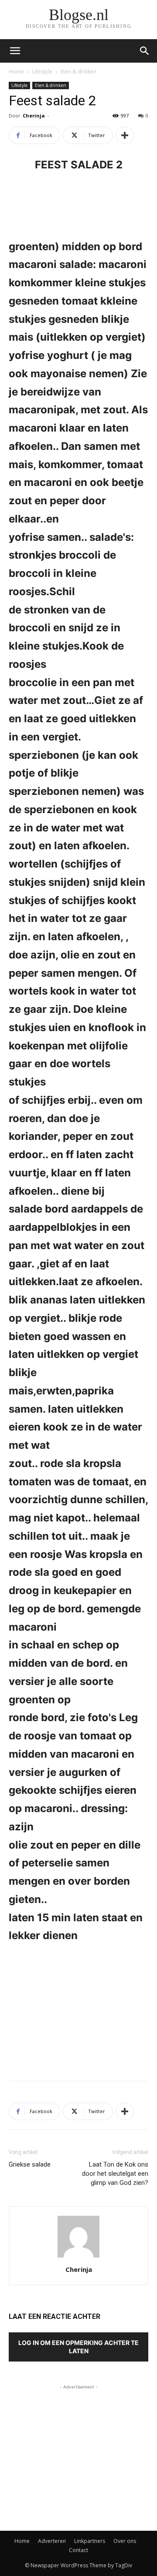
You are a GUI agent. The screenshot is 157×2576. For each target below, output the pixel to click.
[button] (145, 51)
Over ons (125, 2541)
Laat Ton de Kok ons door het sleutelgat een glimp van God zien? (115, 2174)
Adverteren (52, 2541)
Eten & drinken (78, 72)
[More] (125, 135)
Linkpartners (90, 2541)
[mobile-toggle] (15, 51)
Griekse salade (30, 2164)
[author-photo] (78, 2257)
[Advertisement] (78, 2010)
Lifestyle (42, 72)
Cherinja (34, 116)
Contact (78, 2550)
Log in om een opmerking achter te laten (78, 2347)
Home (16, 72)
